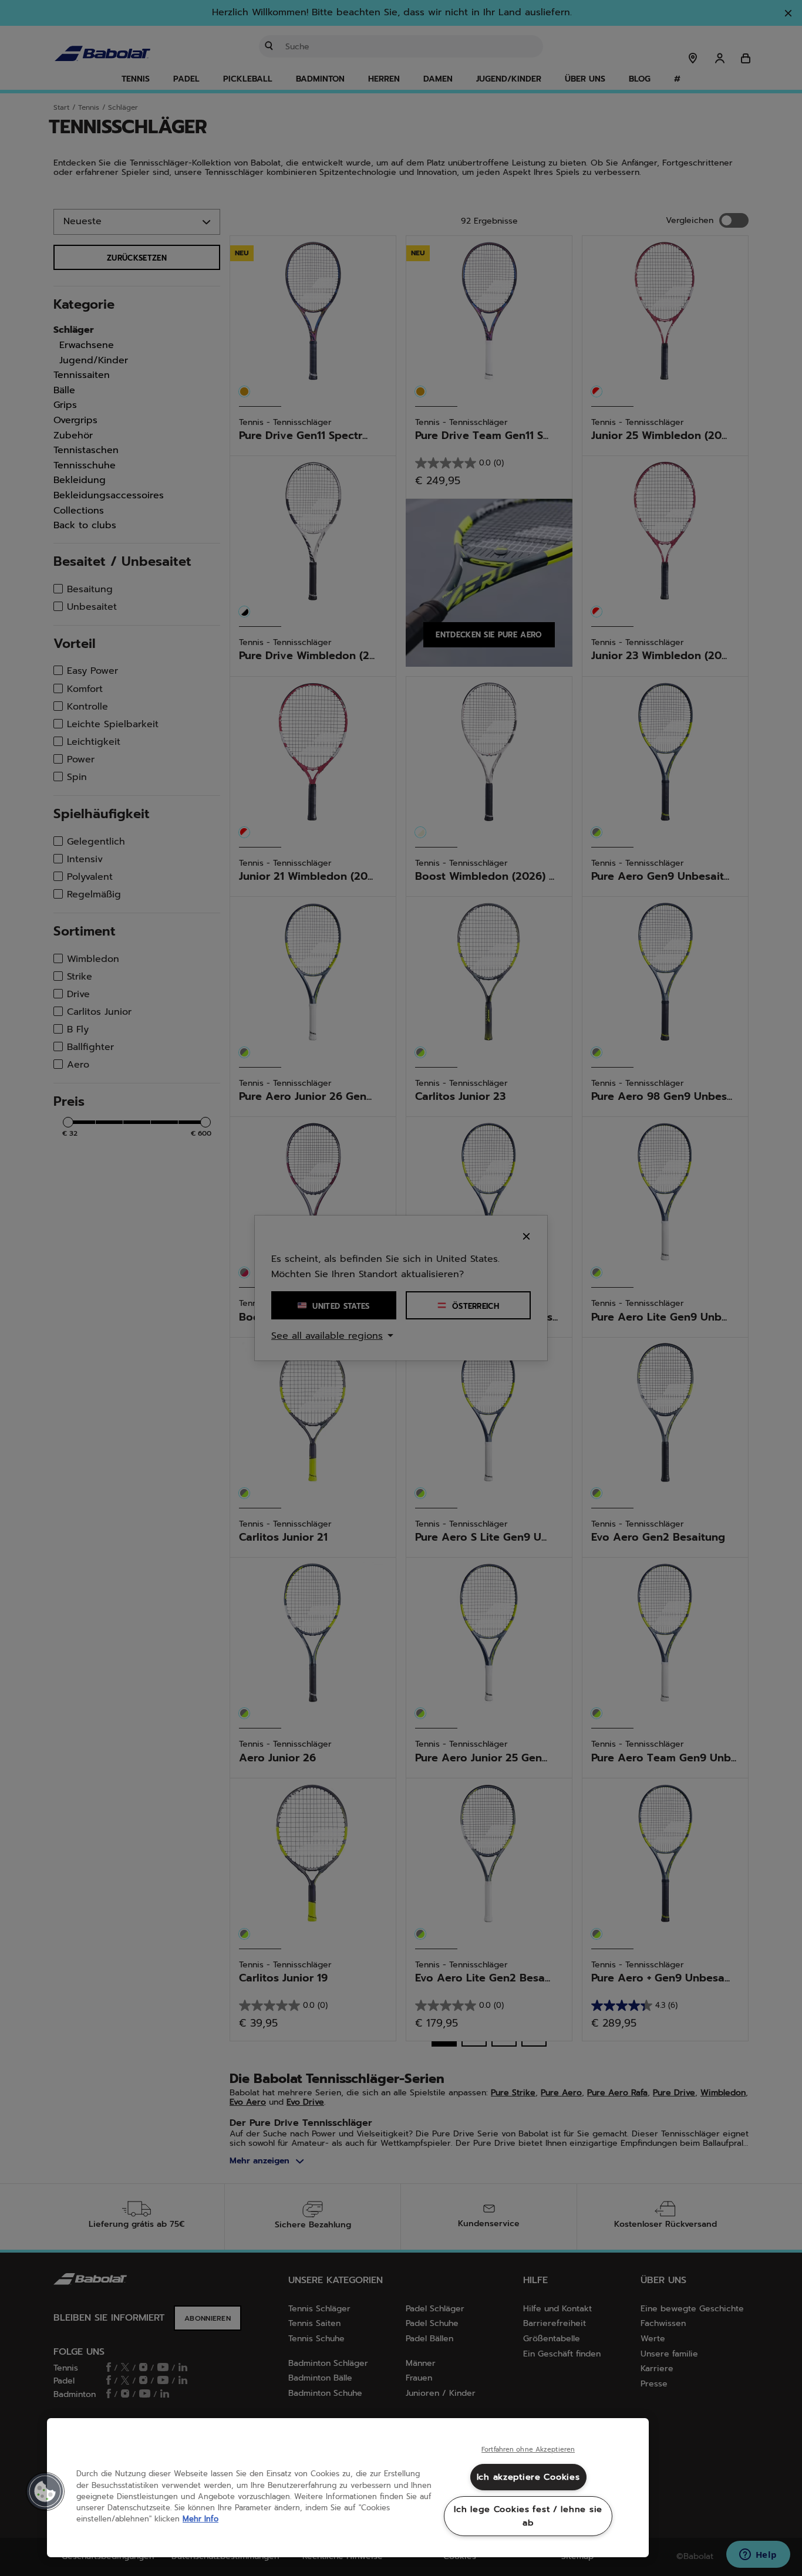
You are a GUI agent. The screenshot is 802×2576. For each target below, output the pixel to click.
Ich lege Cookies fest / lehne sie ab (528, 2516)
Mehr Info (201, 2519)
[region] (348, 2488)
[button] (45, 2491)
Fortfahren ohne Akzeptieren (528, 2450)
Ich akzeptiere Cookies (528, 2477)
